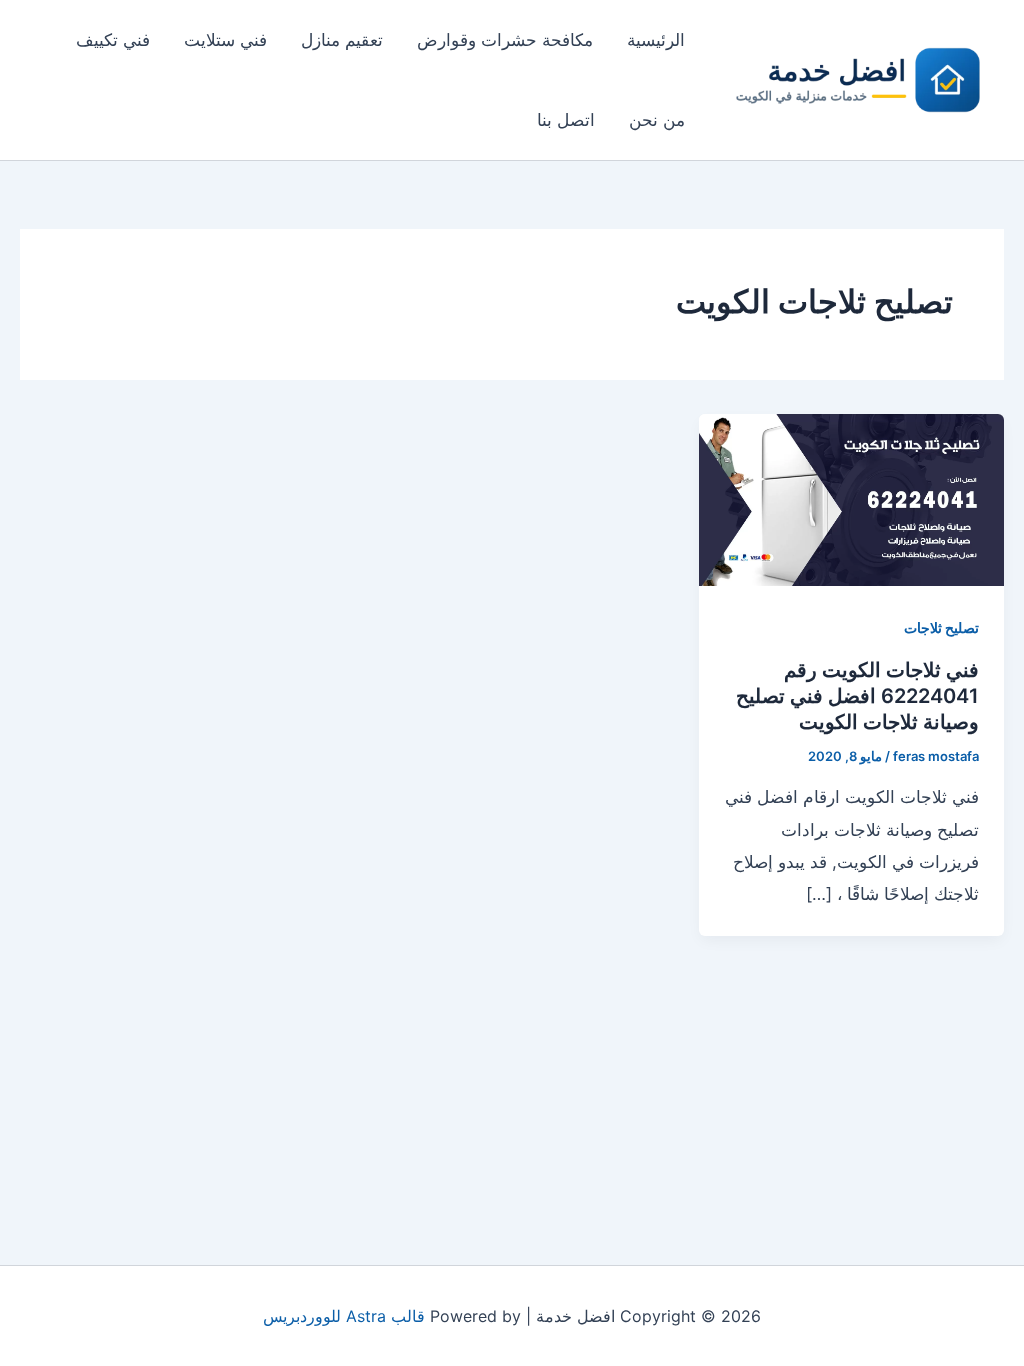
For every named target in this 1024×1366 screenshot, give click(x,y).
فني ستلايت (225, 40)
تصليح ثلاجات (941, 627)
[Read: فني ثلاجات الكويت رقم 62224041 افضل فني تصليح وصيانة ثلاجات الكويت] (851, 498)
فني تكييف (113, 40)
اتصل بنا (566, 120)
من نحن (657, 120)
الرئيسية (656, 40)
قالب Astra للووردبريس (344, 1316)
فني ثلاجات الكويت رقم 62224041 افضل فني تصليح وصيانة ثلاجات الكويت (857, 696)
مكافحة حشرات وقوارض (505, 40)
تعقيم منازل (342, 40)
